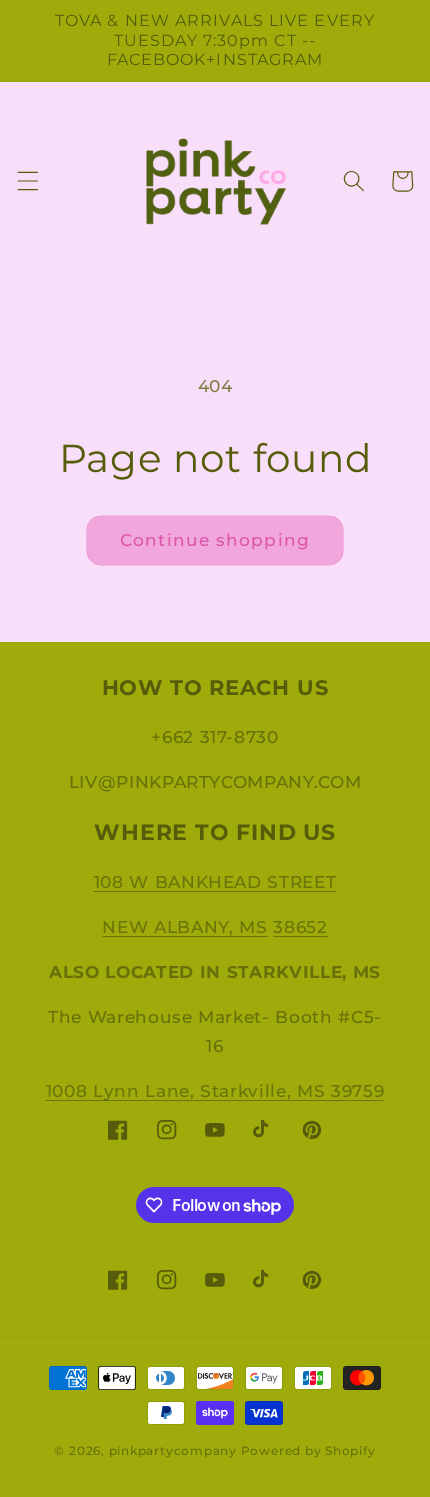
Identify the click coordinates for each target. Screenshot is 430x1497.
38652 (300, 927)
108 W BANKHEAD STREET (215, 882)
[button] (27, 181)
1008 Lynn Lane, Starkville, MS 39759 (215, 1091)
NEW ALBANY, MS (184, 927)
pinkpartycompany (173, 1450)
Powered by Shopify (308, 1450)
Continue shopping (215, 540)
